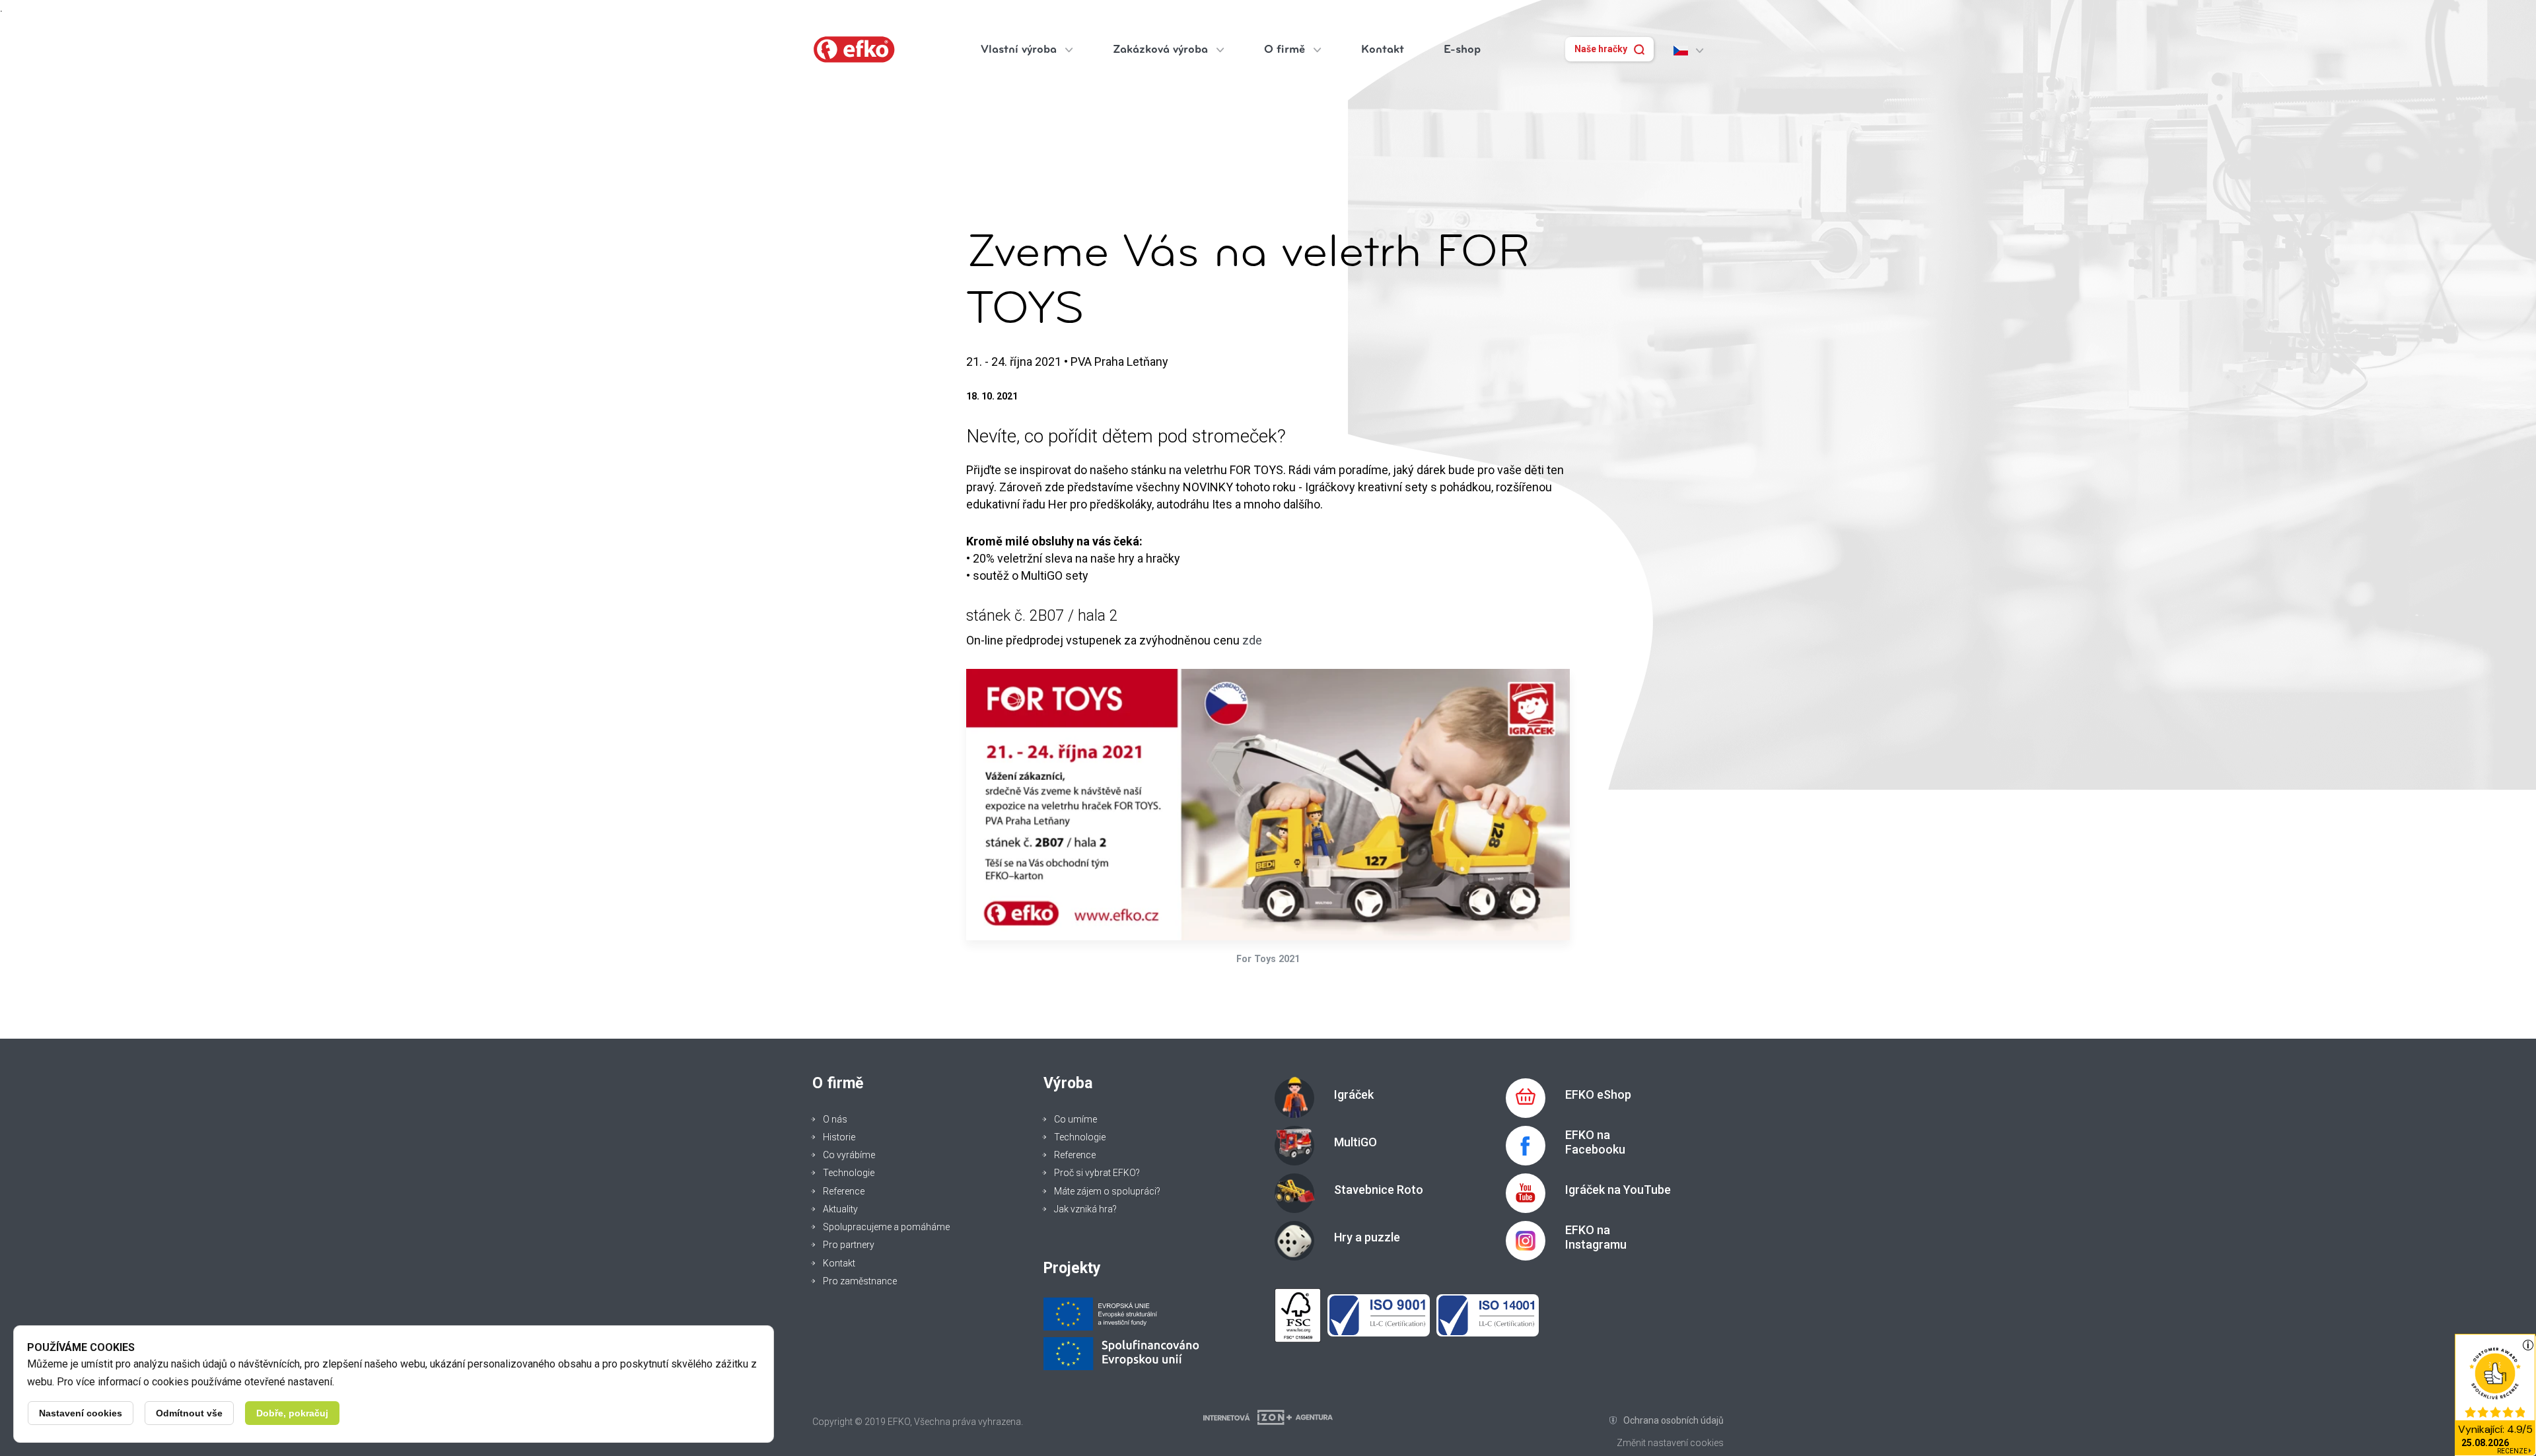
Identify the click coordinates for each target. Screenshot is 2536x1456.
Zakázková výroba (1162, 49)
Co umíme (1075, 1119)
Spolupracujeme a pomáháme (886, 1227)
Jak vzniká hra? (1085, 1209)
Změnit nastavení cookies (1670, 1443)
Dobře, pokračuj (292, 1413)
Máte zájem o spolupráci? (1107, 1191)
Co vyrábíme (849, 1155)
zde (1252, 640)
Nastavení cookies (81, 1413)
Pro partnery (849, 1245)
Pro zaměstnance (860, 1281)
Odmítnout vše (189, 1413)
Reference (844, 1191)
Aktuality (840, 1209)
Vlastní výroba (1020, 49)
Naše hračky (1601, 49)
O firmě (1286, 49)
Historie (839, 1137)
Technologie (849, 1173)
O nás (835, 1119)
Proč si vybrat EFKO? (1097, 1173)
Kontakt (1383, 49)
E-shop (1462, 49)
